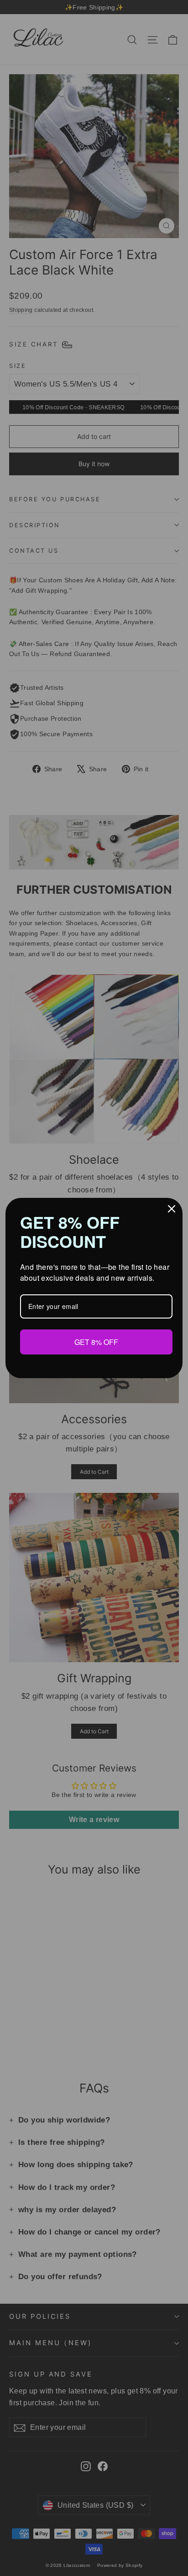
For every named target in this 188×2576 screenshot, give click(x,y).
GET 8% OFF (96, 1341)
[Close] (172, 1209)
